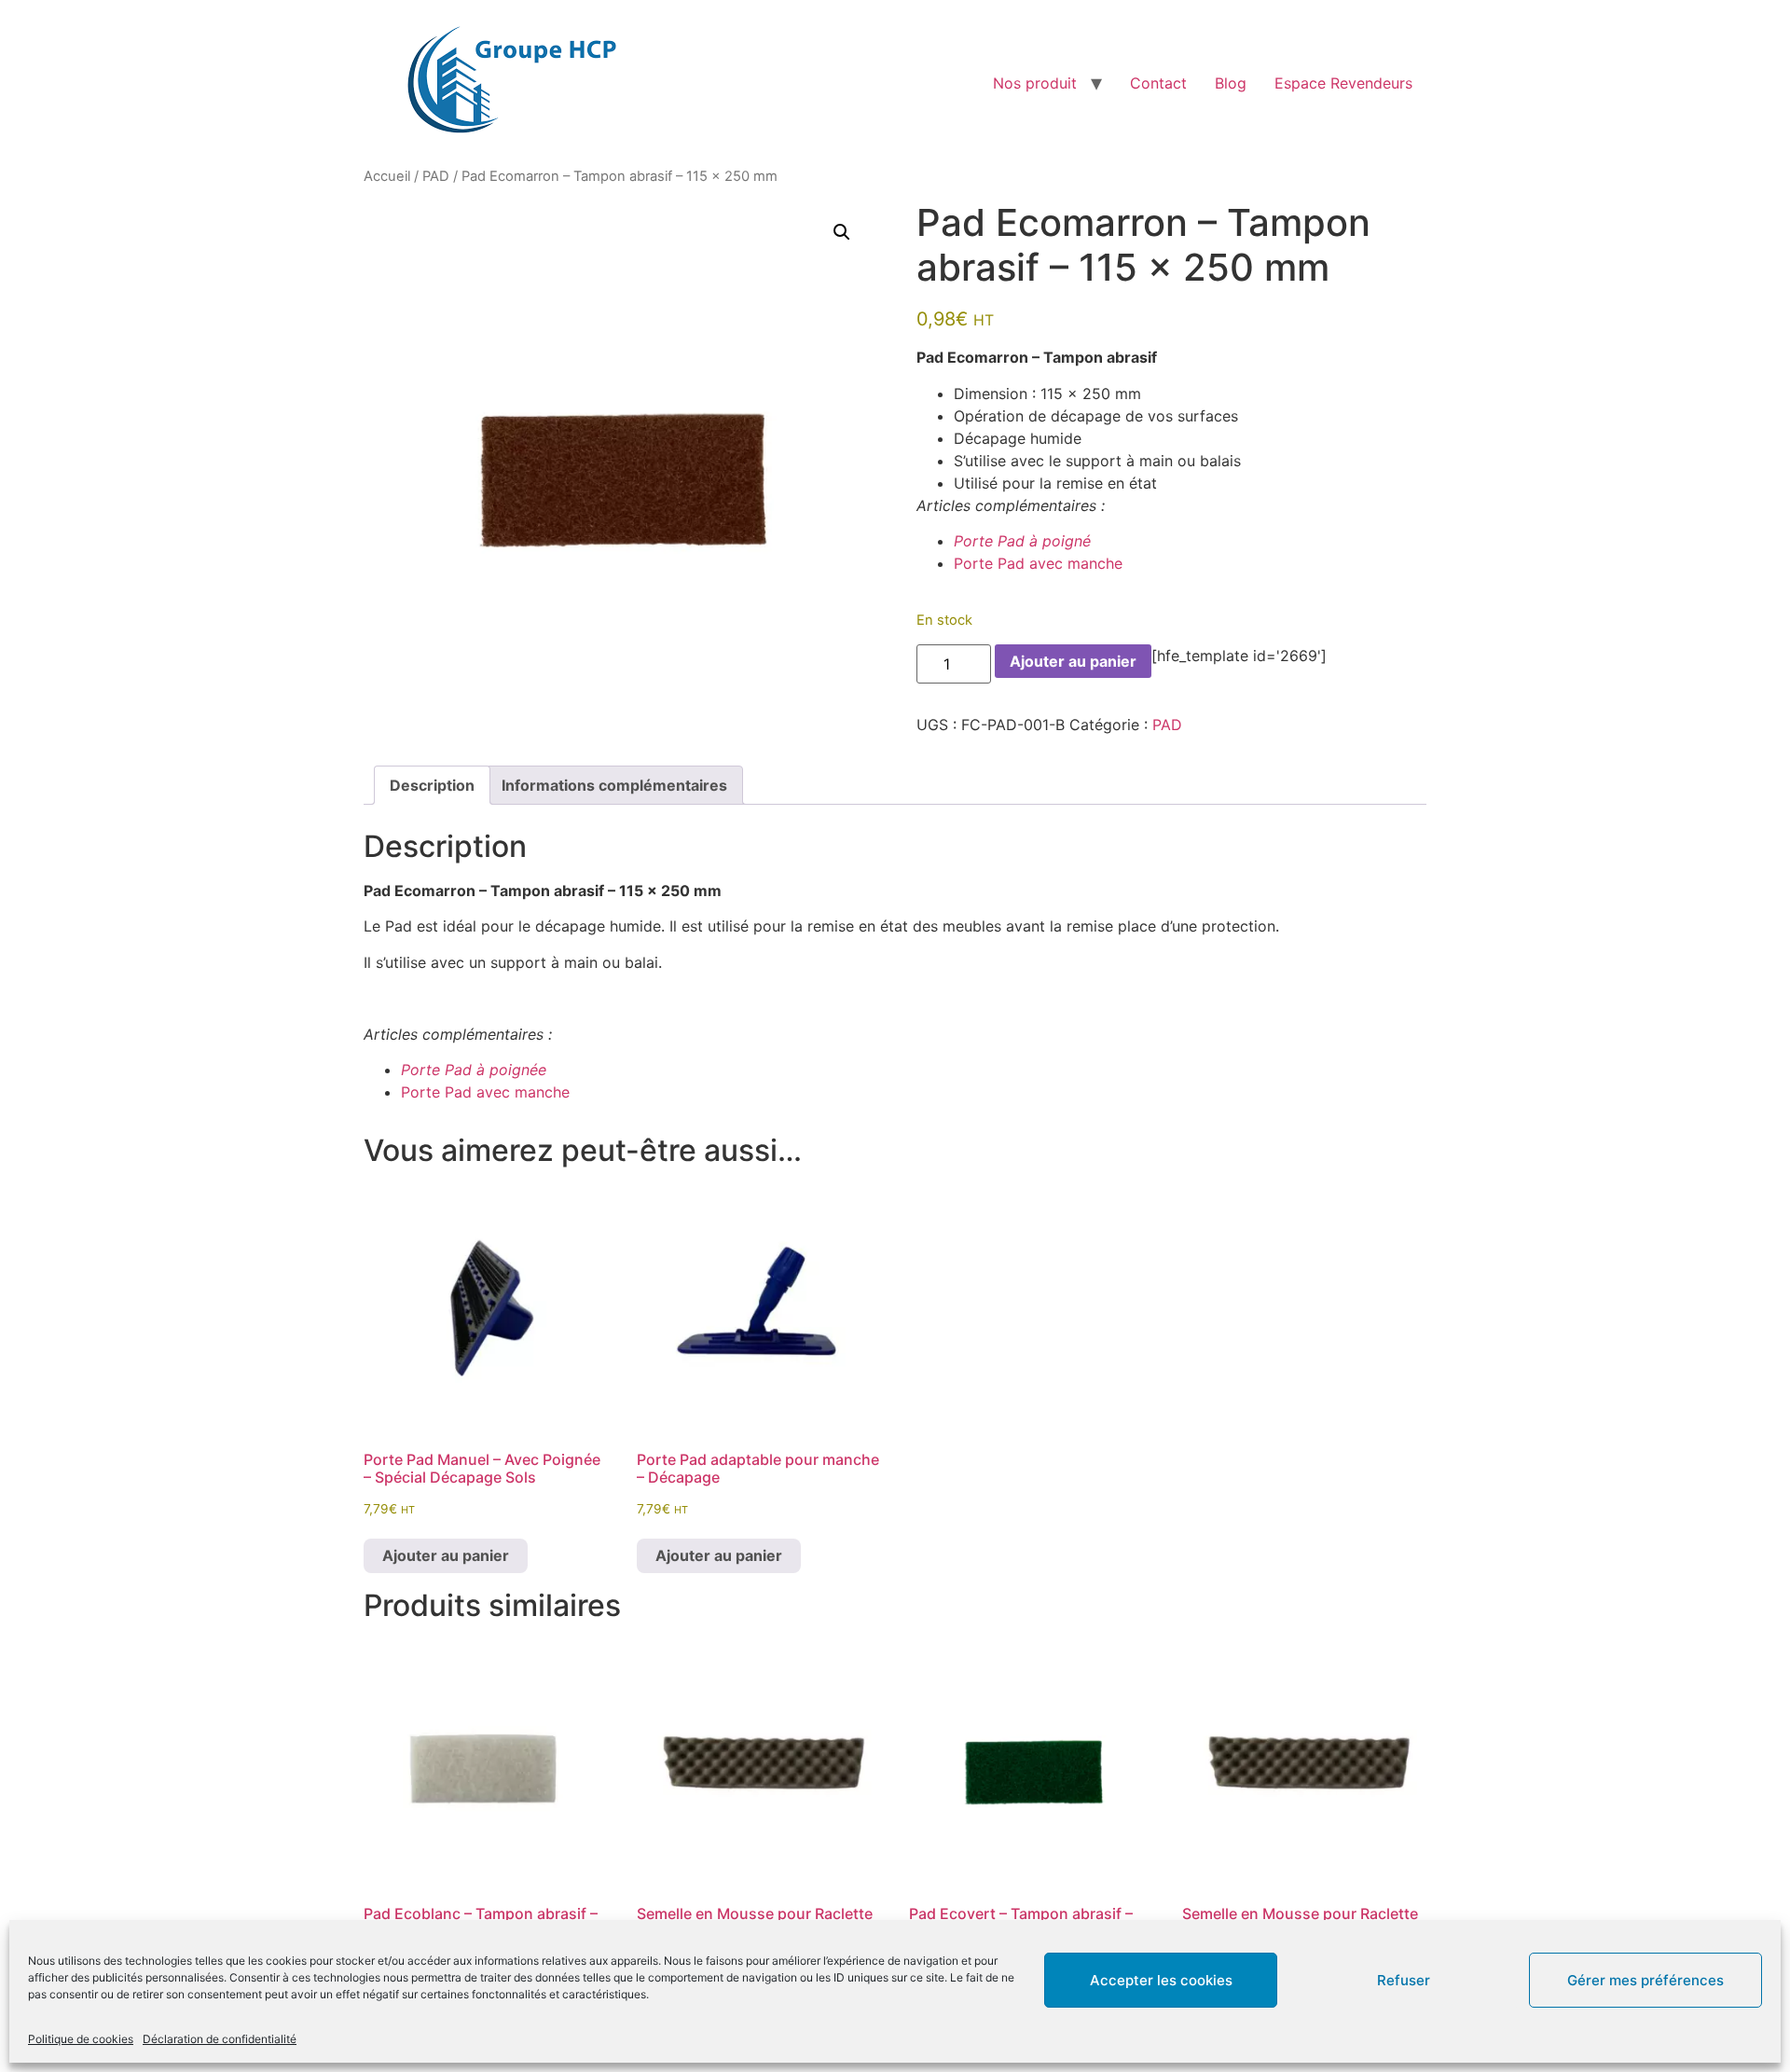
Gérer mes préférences (1645, 1980)
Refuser (1404, 1980)
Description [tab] (432, 785)
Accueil (387, 176)
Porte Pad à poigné (1027, 541)
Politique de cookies (81, 2039)
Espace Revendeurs (1343, 83)
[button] (842, 232)
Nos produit (1035, 83)
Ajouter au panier (1073, 661)
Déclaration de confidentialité (220, 2039)
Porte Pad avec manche (1038, 563)
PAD (436, 176)
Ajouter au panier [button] (446, 1555)
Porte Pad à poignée (476, 1070)
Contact (1158, 83)
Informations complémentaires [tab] (614, 785)
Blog (1231, 83)
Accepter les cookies (1161, 1980)
